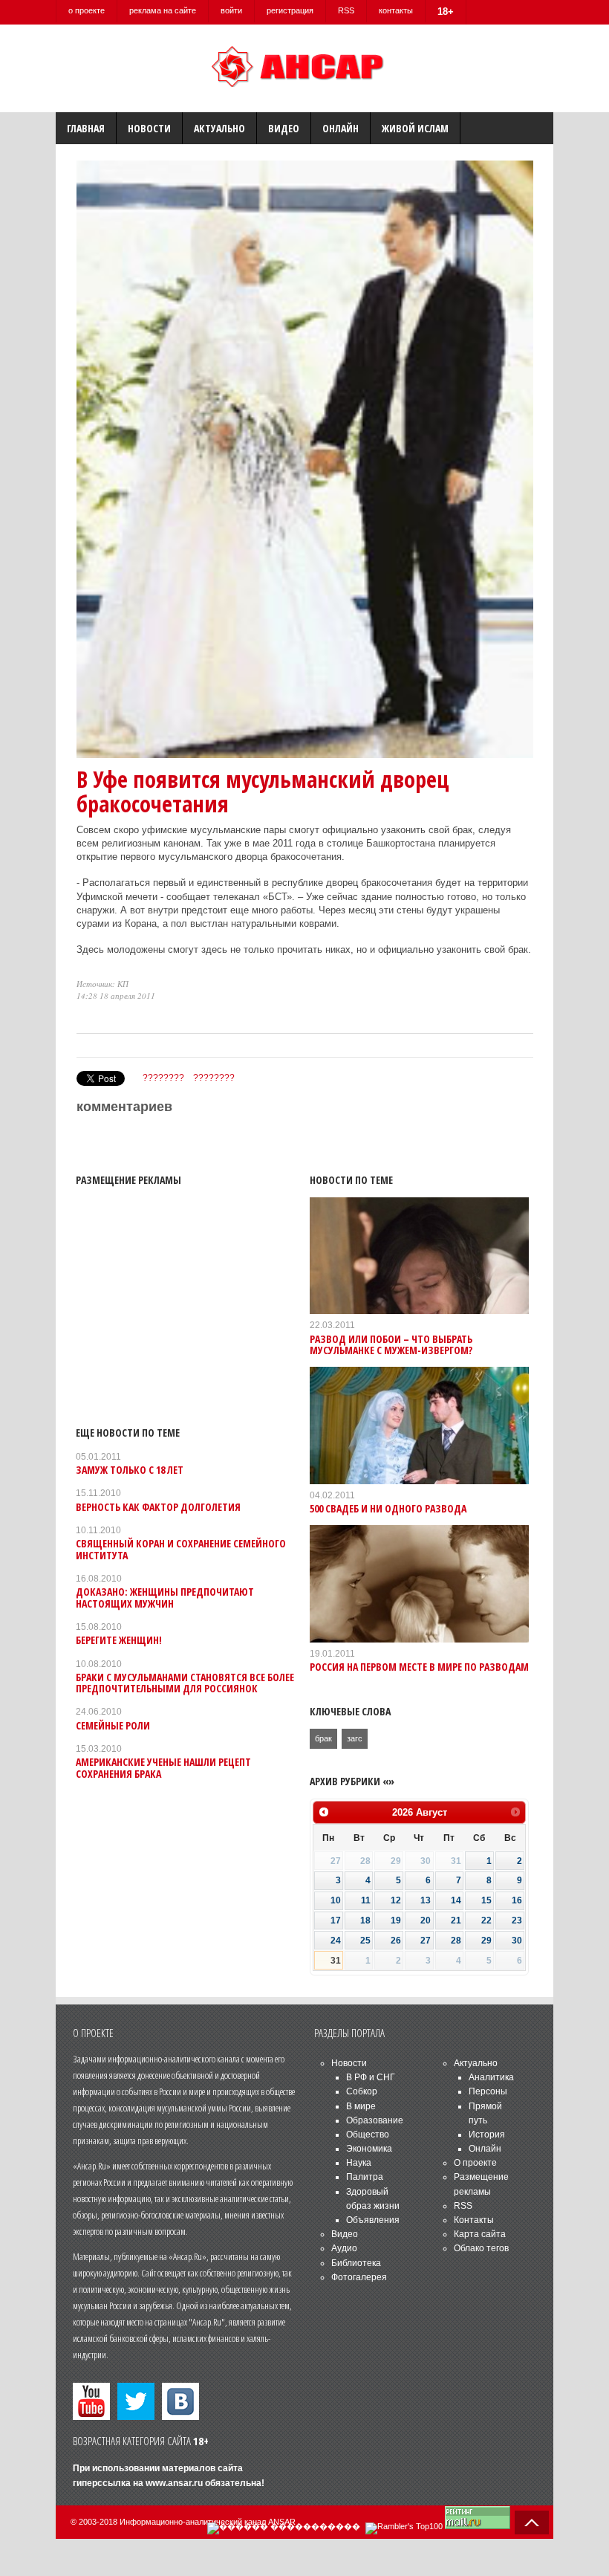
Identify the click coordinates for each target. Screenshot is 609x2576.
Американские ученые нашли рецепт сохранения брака (163, 1767)
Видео (284, 128)
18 (365, 1920)
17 (336, 1920)
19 (396, 1920)
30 (517, 1941)
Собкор (362, 2091)
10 (336, 1900)
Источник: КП (102, 984)
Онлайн (341, 128)
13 (426, 1900)
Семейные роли (113, 1725)
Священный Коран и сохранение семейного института (181, 1549)
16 (517, 1900)
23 (517, 1920)
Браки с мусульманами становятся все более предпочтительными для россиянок (185, 1683)
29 (486, 1941)
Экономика (369, 2149)
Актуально (219, 128)
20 (426, 1920)
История (487, 2135)
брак (323, 1738)
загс (355, 1738)
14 (456, 1900)
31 (336, 1961)
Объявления (373, 2220)
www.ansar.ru (174, 2483)
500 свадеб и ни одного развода (388, 1508)
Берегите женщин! (119, 1640)
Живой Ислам (415, 128)
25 (365, 1941)
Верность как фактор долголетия (158, 1507)
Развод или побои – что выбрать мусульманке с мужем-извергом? (391, 1344)
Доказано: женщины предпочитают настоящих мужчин (165, 1597)
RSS (346, 10)
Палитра (365, 2177)
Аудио (344, 2248)
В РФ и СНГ (371, 2077)
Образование (375, 2120)
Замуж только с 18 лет (130, 1470)
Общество (368, 2135)
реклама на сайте (163, 10)
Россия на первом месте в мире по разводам (419, 1667)
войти (231, 10)
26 (396, 1941)
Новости (149, 128)
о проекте (87, 10)
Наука (359, 2163)
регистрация (290, 10)
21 (456, 1920)
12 (396, 1900)
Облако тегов (481, 2248)
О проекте (475, 2163)
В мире (361, 2106)
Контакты (474, 2220)
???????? (163, 1078)
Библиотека (356, 2263)
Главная (86, 128)
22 (486, 1920)
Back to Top (532, 2522)
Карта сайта (480, 2234)
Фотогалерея (359, 2277)
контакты (396, 10)
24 (336, 1941)
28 (456, 1941)
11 (366, 1900)
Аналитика (491, 2077)
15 (486, 1900)
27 (426, 1941)
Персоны (488, 2091)
